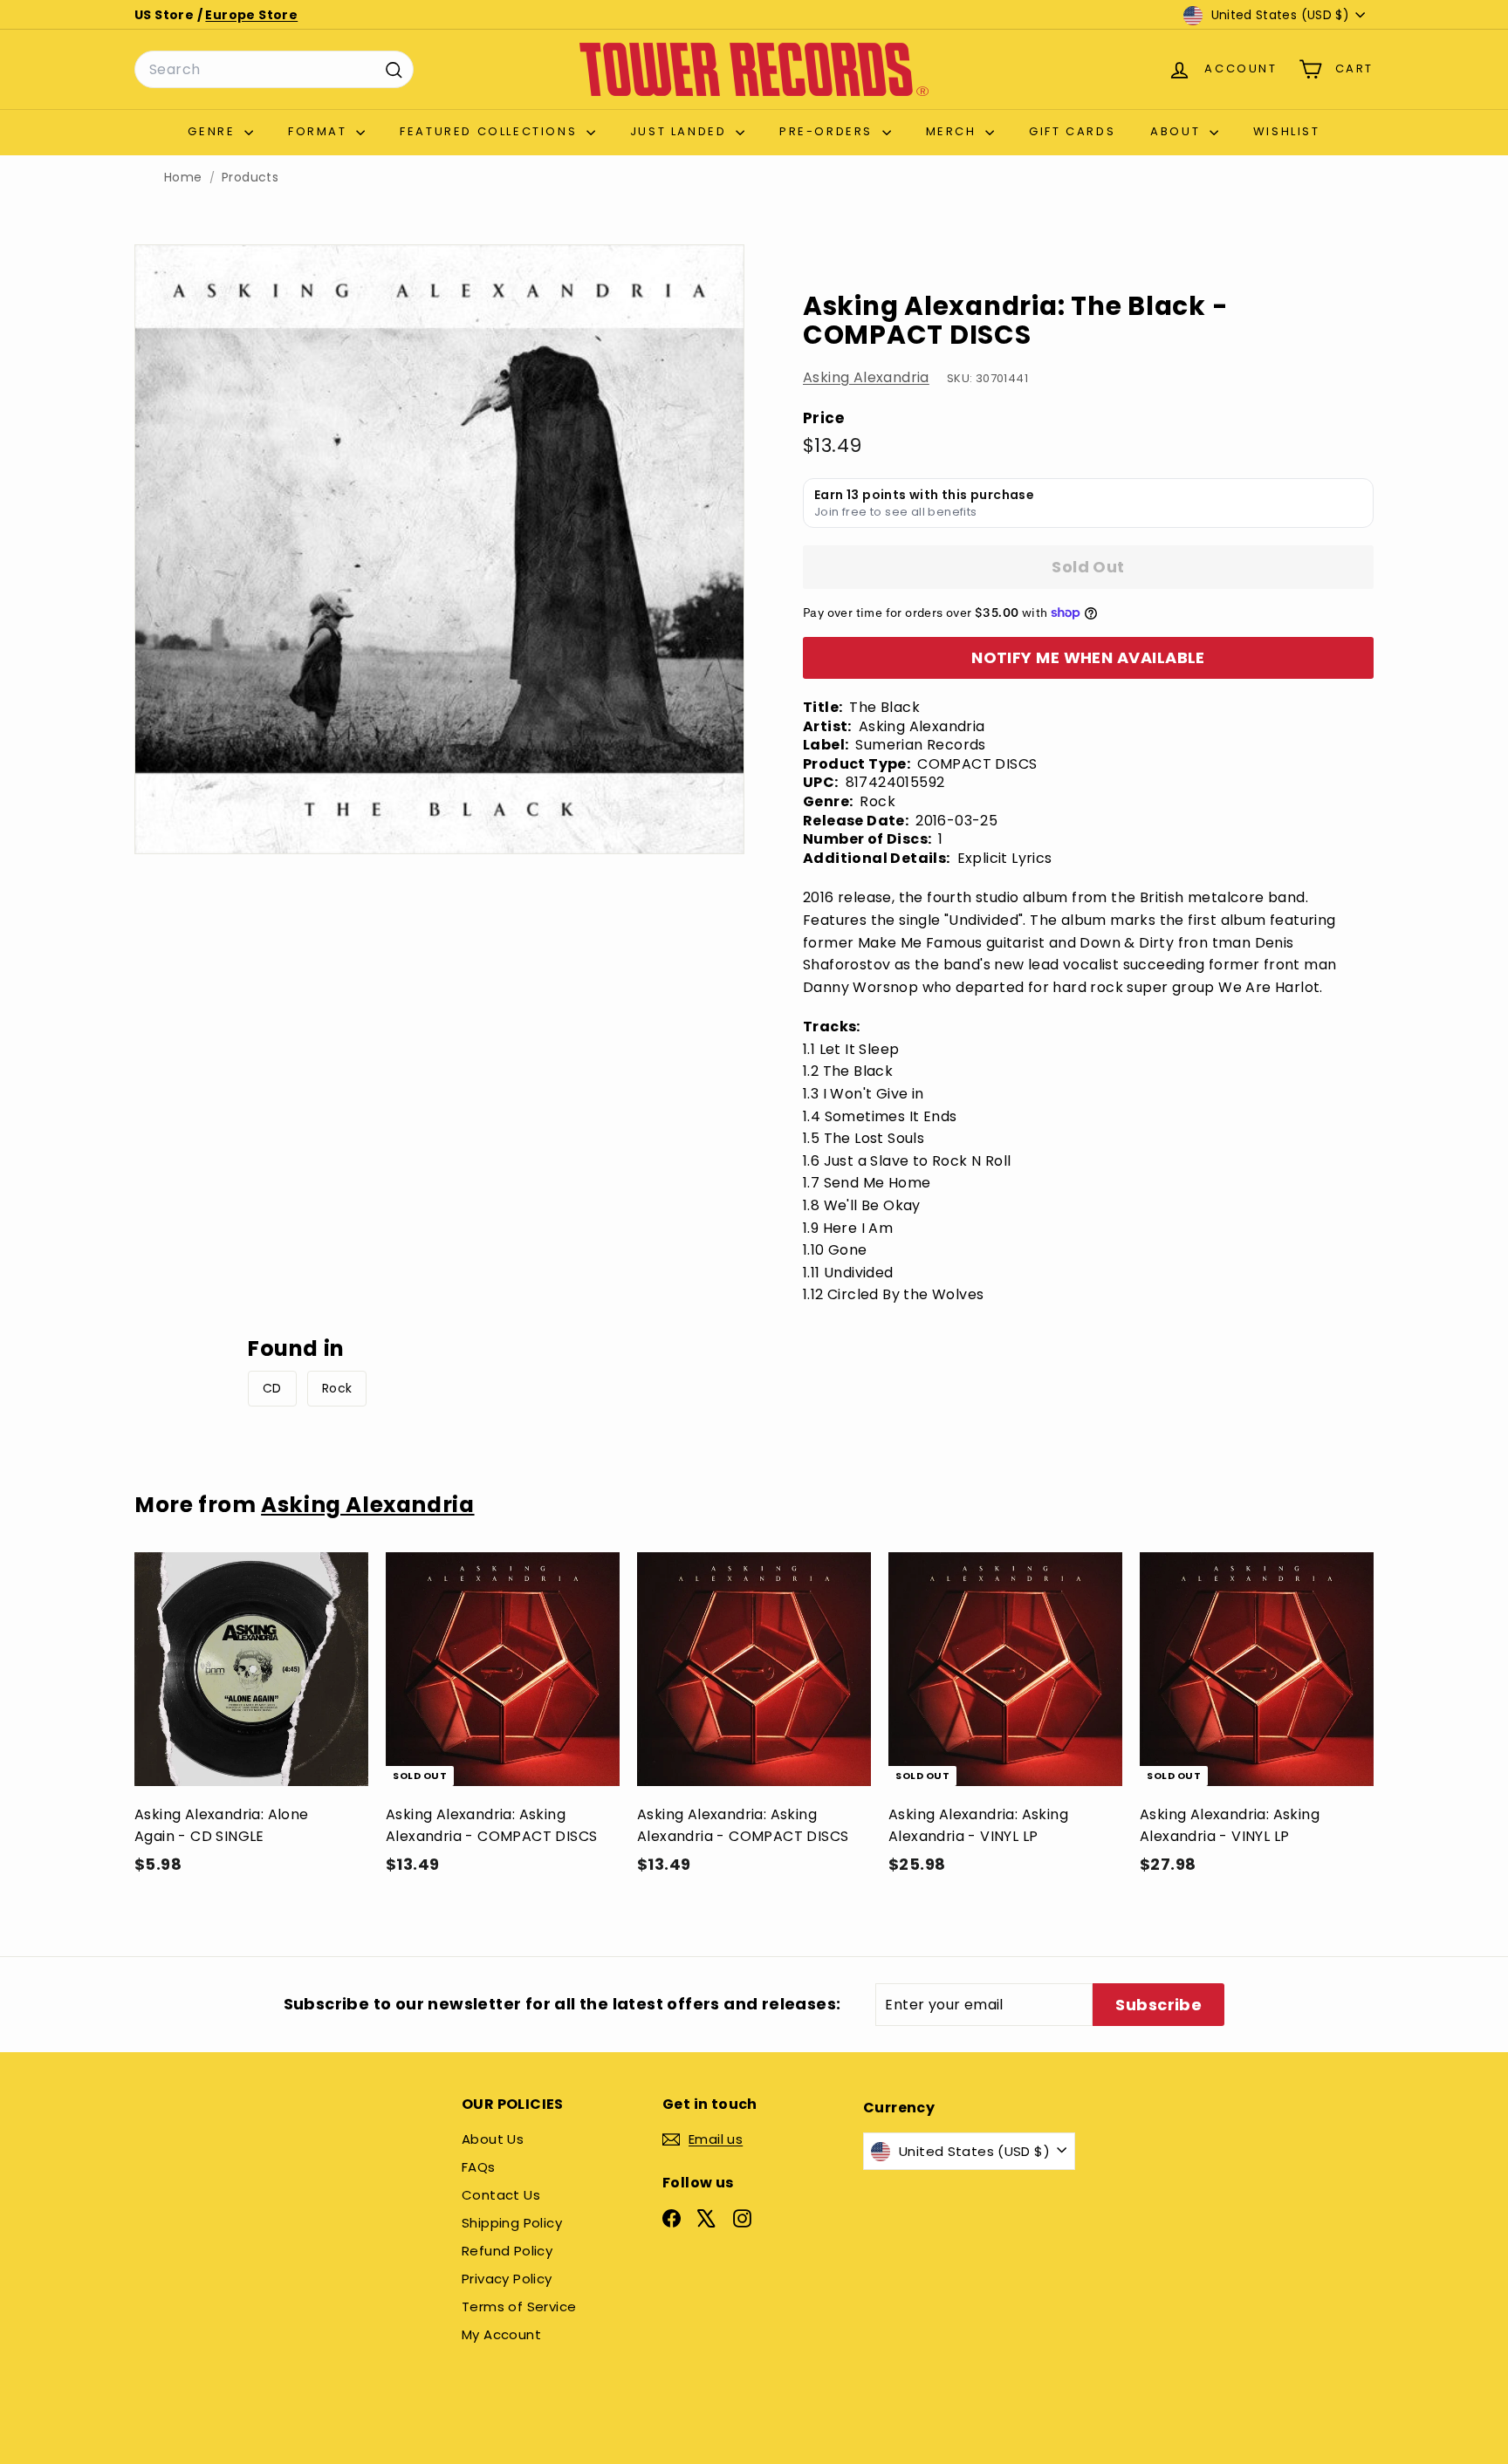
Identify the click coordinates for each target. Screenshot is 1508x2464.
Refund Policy (507, 2251)
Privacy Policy (507, 2279)
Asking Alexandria (866, 377)
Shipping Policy (512, 2223)
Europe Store (251, 15)
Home (183, 178)
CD (272, 1388)
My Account (501, 2334)
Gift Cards (1072, 131)
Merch (954, 131)
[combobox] (274, 70)
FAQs (479, 2167)
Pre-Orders (829, 131)
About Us (493, 2139)
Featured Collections (491, 131)
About (1178, 131)
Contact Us (501, 2195)
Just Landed (681, 131)
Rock (337, 1388)
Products (250, 178)
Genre (214, 131)
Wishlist (1287, 131)
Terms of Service (519, 2307)
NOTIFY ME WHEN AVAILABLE (1088, 657)
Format (320, 131)
